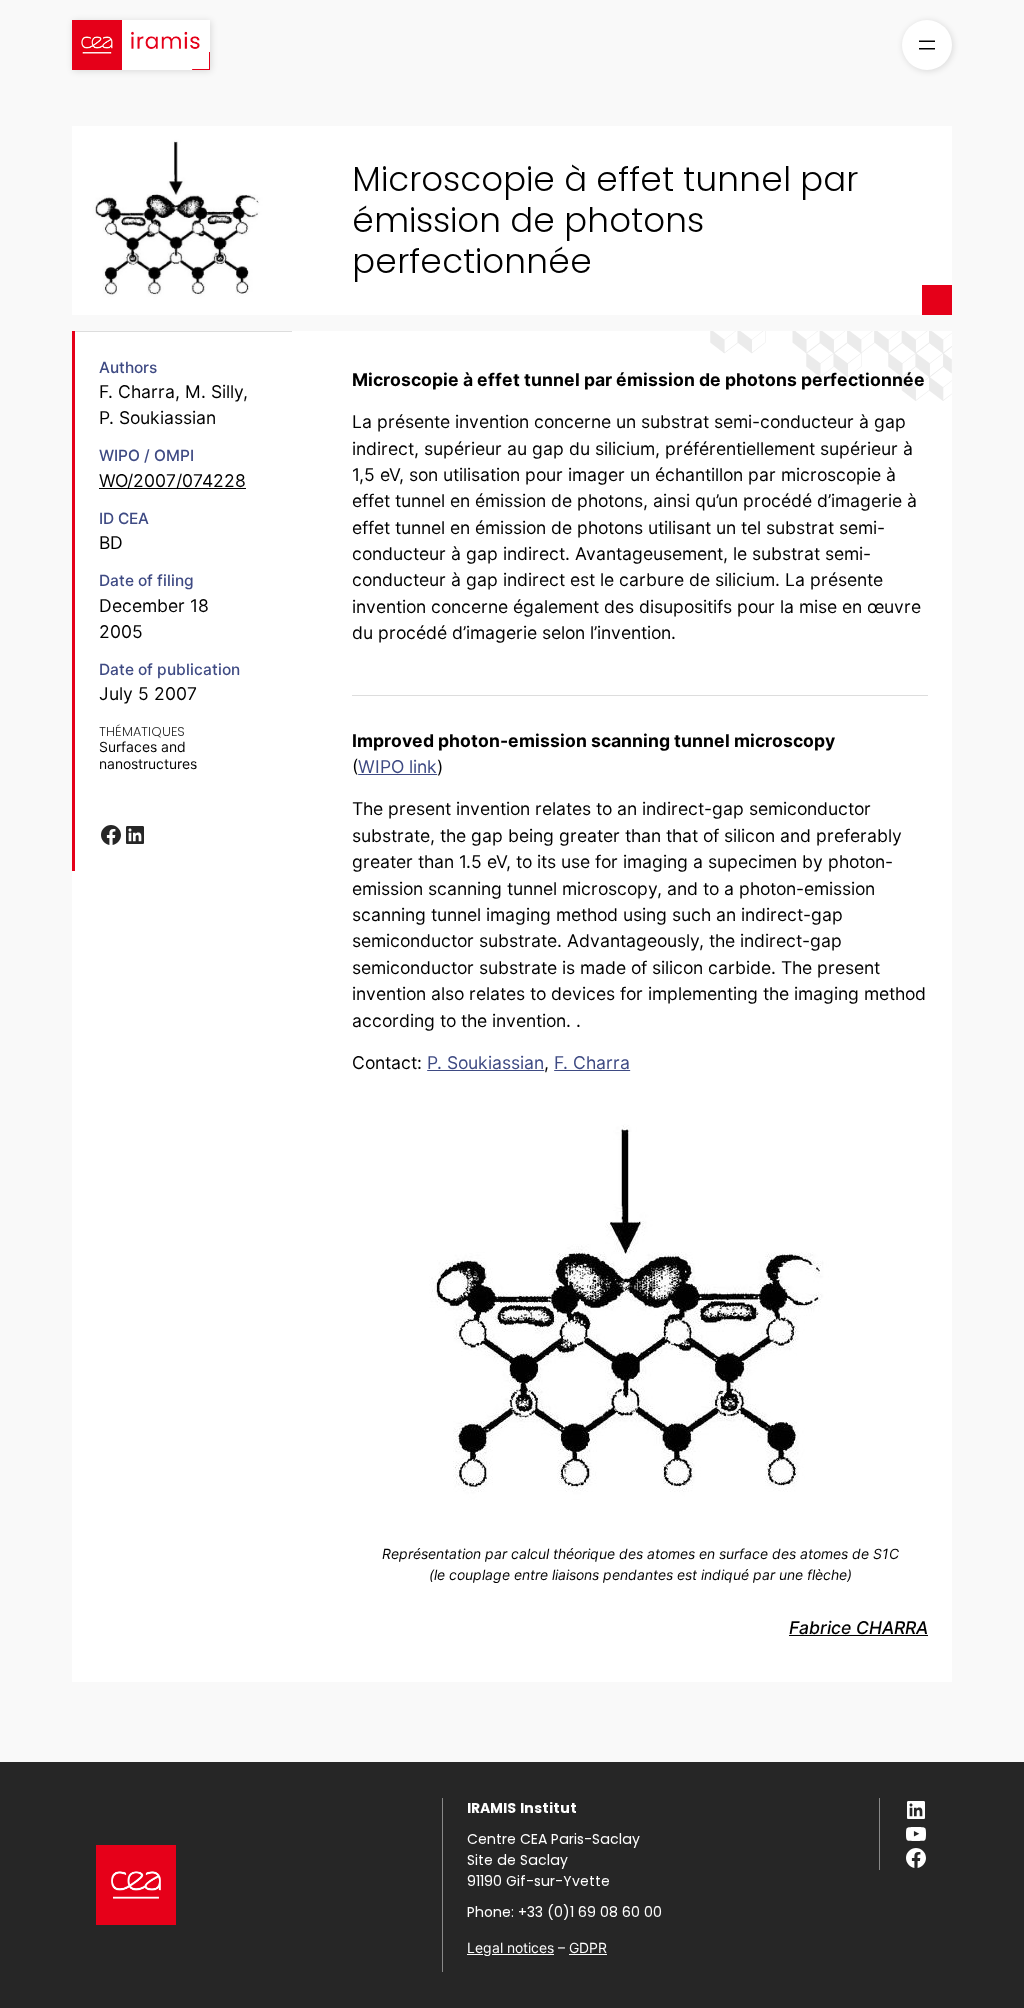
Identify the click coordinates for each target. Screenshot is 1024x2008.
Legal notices (510, 1947)
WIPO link (397, 766)
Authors (128, 367)
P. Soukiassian (485, 1062)
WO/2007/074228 (172, 480)
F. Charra (592, 1062)
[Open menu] (927, 45)
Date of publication (169, 669)
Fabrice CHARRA (858, 1627)
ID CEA (124, 518)
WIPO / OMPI (146, 455)
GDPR (588, 1947)
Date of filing (146, 580)
